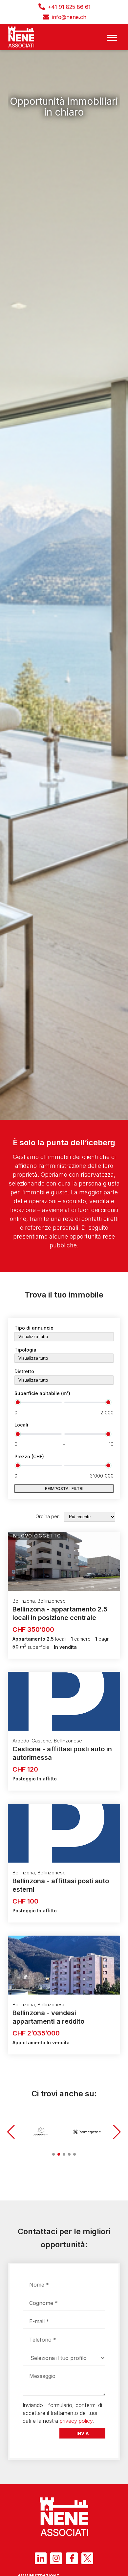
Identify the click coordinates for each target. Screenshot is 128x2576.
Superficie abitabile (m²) (42, 1393)
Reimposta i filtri (64, 1489)
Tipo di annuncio (34, 1328)
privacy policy (76, 2421)
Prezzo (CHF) (29, 1456)
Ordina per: (48, 1516)
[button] (11, 2132)
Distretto (24, 1371)
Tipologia (25, 1350)
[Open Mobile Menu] (112, 37)
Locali (21, 1425)
